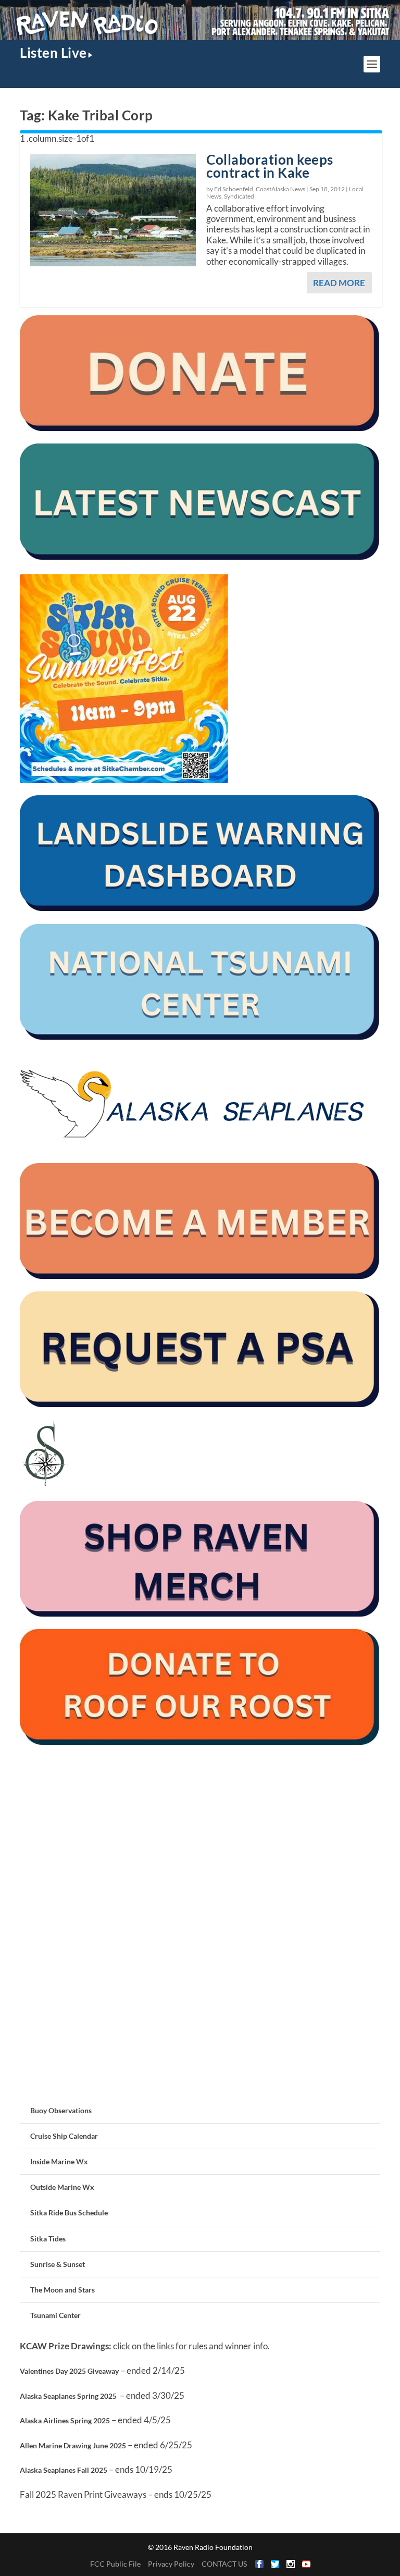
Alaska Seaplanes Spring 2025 (68, 2396)
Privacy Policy (171, 2564)
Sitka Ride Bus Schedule (69, 2213)
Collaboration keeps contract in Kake (270, 166)
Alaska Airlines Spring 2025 (65, 2420)
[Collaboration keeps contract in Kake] (113, 210)
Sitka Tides (48, 2239)
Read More (339, 283)
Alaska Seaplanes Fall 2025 (64, 2470)
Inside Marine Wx (59, 2161)
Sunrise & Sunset (58, 2264)
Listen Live (53, 53)
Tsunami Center (55, 2315)
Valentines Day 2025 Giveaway (69, 2371)
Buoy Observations (61, 2110)
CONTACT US (224, 2564)
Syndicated (239, 196)
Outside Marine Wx (62, 2187)
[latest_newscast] (200, 557)
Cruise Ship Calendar (64, 2136)
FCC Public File (115, 2564)
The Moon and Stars (63, 2290)
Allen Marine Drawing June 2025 (73, 2445)
